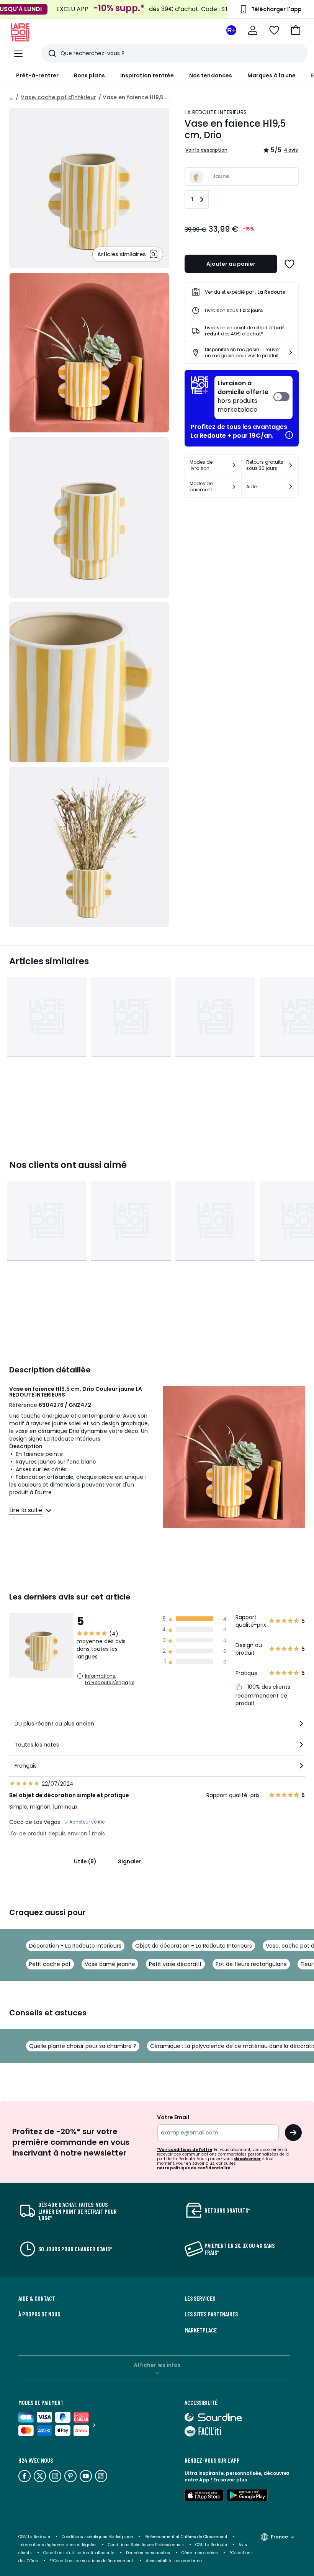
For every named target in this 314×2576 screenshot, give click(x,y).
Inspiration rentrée (147, 75)
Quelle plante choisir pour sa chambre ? (83, 2046)
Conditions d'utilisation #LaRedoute (79, 2553)
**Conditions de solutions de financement (92, 2561)
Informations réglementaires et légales (57, 2545)
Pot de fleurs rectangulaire (251, 1964)
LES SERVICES (200, 2298)
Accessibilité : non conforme (174, 2561)
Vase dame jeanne (110, 1964)
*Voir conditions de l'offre (185, 2150)
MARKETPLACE (201, 2330)
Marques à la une (271, 75)
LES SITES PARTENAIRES (211, 2314)
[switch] (253, 397)
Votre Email (173, 2117)
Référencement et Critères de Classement (186, 2537)
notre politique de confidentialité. (194, 2168)
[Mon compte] (253, 30)
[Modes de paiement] (234, 487)
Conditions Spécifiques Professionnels (146, 2545)
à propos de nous (39, 2314)
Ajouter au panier (231, 264)
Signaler (130, 1861)
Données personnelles (148, 2553)
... (12, 97)
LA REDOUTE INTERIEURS (216, 112)
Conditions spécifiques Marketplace (97, 2537)
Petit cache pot (50, 1964)
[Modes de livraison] (234, 465)
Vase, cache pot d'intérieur (58, 97)
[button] (296, 30)
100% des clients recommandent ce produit (263, 1695)
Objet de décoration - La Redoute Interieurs (194, 1946)
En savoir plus (230, 2480)
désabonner (247, 2159)
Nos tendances (211, 75)
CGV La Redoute (34, 2537)
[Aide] (291, 487)
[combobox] (157, 1727)
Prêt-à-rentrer (37, 75)
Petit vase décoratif (175, 1964)
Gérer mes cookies (200, 2553)
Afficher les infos (157, 2365)
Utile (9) (85, 1861)
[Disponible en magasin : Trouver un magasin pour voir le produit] (291, 353)
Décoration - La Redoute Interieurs (75, 1946)
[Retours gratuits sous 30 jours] (291, 465)
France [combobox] (279, 2537)
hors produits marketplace (243, 397)
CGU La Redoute (211, 2545)
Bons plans (89, 75)
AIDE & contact (37, 2298)
